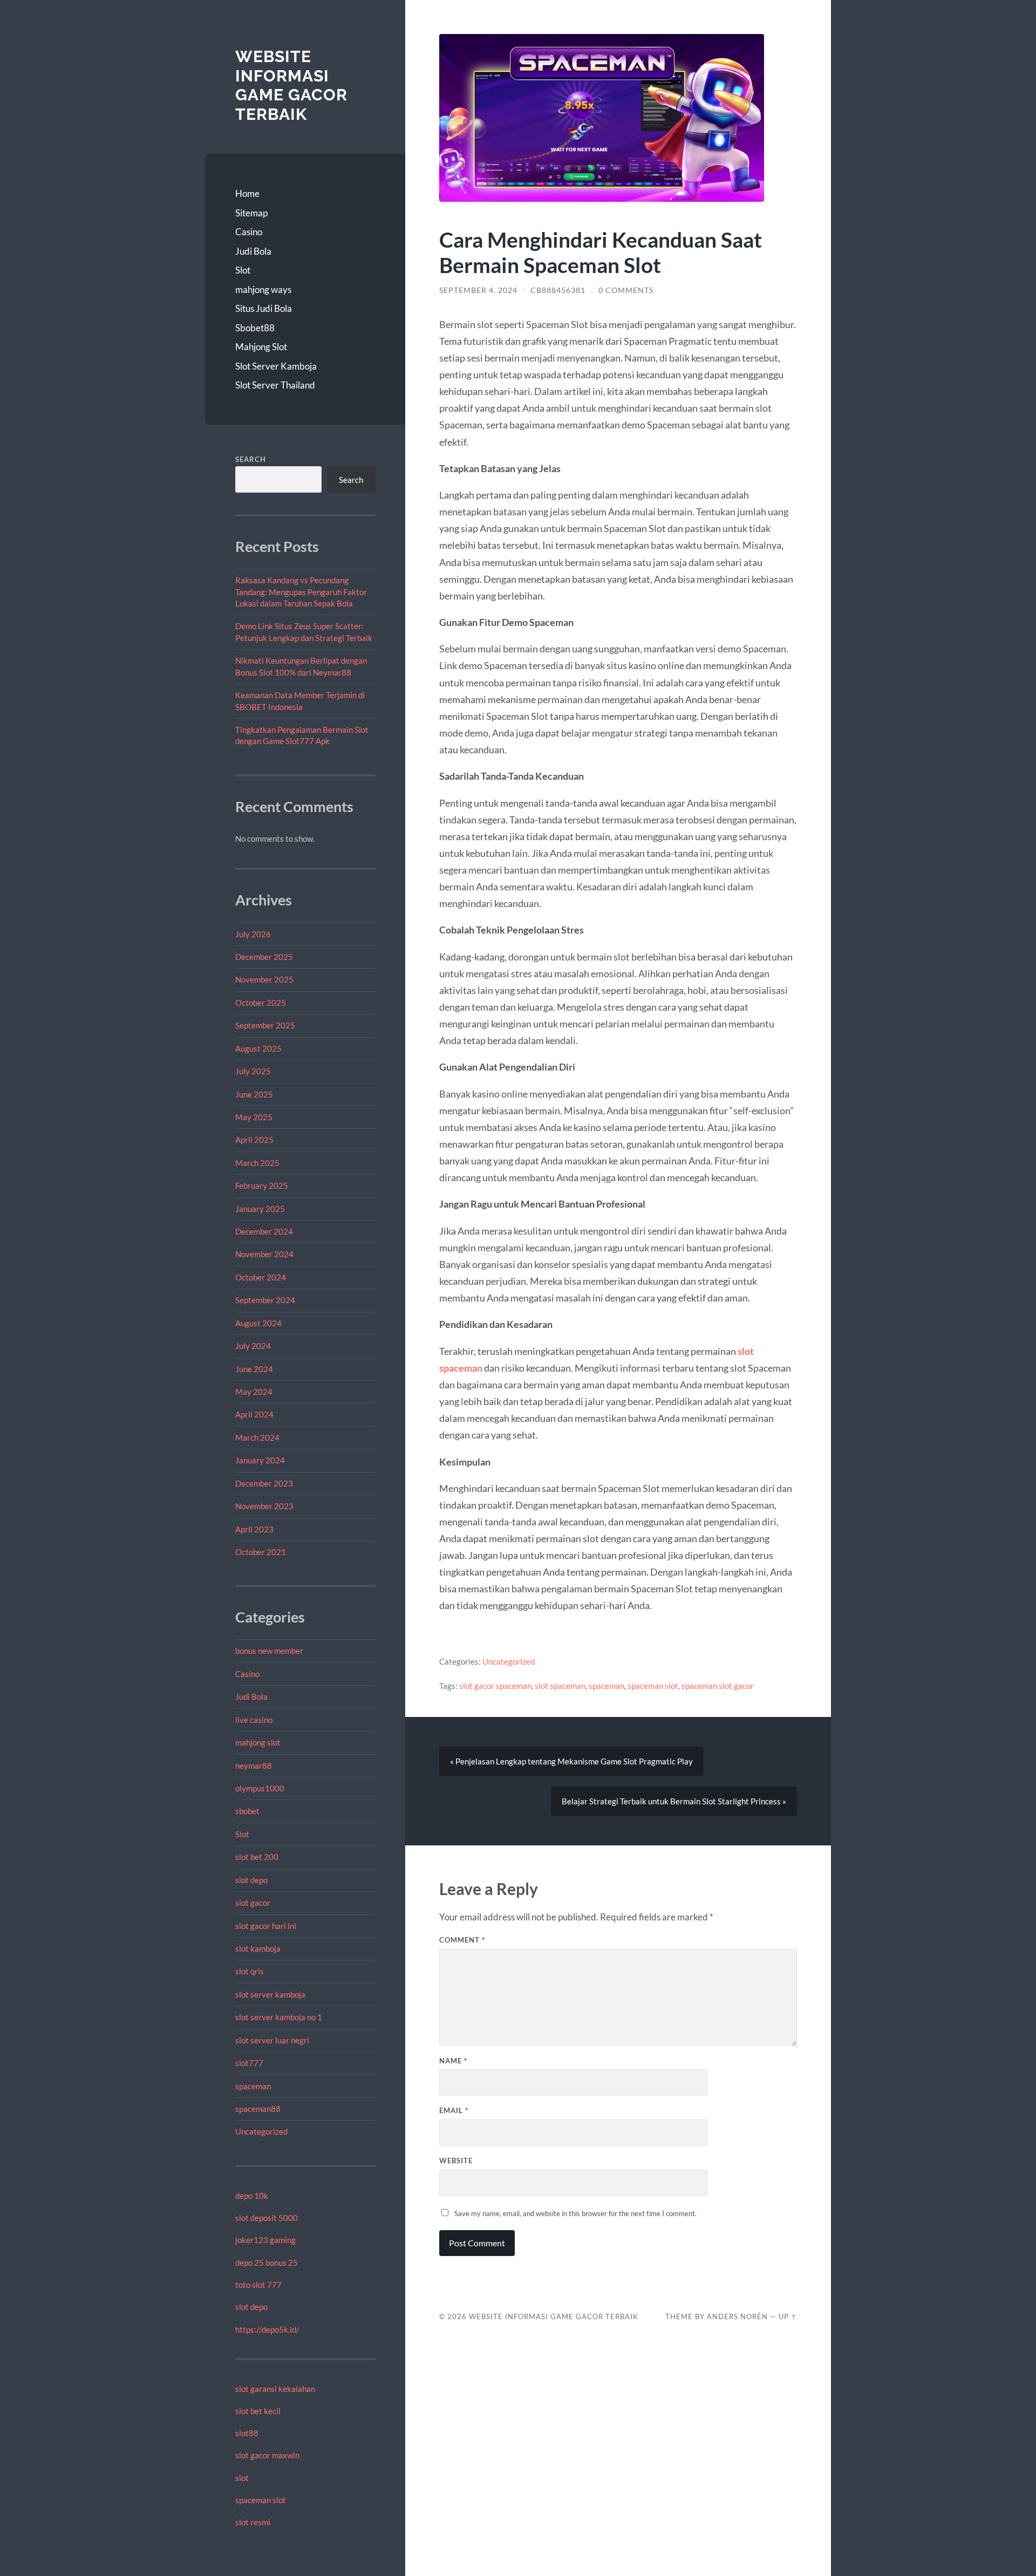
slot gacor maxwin (267, 2455)
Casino (249, 232)
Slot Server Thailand (275, 385)
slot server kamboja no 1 (279, 2017)
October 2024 (261, 1277)
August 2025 (258, 1048)
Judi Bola (253, 251)
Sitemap (251, 213)
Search (251, 459)
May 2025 (254, 1117)
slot (242, 2478)
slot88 (247, 2433)
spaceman (253, 2086)
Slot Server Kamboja (276, 366)
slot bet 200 (257, 1857)
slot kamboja (258, 1948)
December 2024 (264, 1231)
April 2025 (254, 1140)
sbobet (247, 1811)
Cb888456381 (558, 290)
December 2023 (264, 1483)
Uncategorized (261, 2131)
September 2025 (265, 1025)
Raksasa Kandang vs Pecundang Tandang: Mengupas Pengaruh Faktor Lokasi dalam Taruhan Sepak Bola (301, 592)
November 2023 (264, 1506)
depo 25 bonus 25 (267, 2262)
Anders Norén (737, 2316)
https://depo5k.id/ (267, 2329)
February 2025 (262, 1185)
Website (456, 2161)
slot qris (250, 1971)
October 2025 (261, 1003)
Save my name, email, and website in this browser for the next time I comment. (575, 2213)
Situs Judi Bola (264, 308)
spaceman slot (261, 2500)
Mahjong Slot (261, 347)
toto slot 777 (258, 2285)
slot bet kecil (258, 2411)
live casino (254, 1720)
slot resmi (253, 2522)
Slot (243, 270)
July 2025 (253, 1071)
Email (454, 2110)
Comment (462, 1940)
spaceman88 (258, 2109)
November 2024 (264, 1254)
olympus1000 (260, 1788)
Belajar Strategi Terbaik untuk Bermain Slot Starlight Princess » (674, 1801)
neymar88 (254, 1766)
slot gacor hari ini (266, 1926)
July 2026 (253, 934)
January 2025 (260, 1209)
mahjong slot (258, 1742)
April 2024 (254, 1414)
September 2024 (265, 1300)
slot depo (251, 1880)
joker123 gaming (265, 2240)
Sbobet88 (255, 328)
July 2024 (253, 1346)
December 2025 (264, 957)
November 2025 (264, 979)
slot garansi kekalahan (275, 2389)
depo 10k (252, 2196)
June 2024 (254, 1369)
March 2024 (257, 1437)
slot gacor (253, 1903)
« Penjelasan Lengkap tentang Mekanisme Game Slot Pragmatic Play (571, 1761)
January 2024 (260, 1460)
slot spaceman (560, 1686)
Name (453, 2061)
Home (247, 193)
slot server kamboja (270, 1994)
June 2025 (254, 1094)
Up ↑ (788, 2316)
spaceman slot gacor (718, 1686)
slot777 (249, 2063)
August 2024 (258, 1323)
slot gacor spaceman (495, 1686)
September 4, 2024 (478, 290)
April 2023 (254, 1529)
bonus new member (269, 1651)
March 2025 (257, 1163)
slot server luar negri (272, 2040)
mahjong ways (263, 289)
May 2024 (254, 1392)
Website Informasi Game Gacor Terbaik (291, 85)
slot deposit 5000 (267, 2218)
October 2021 (261, 1552)
